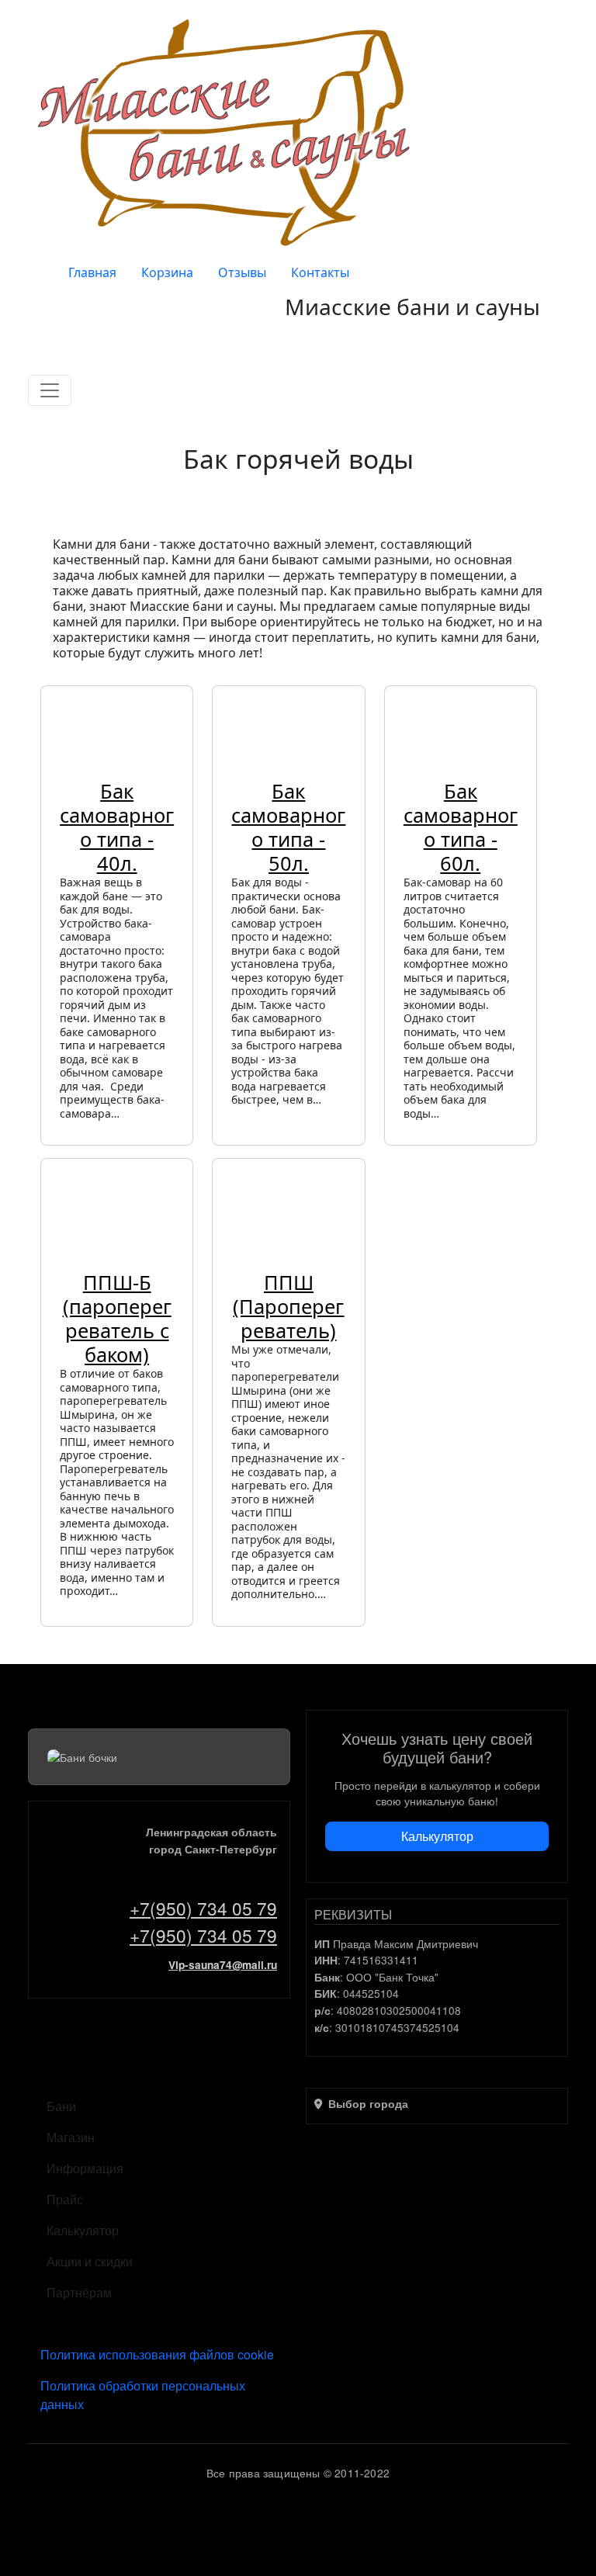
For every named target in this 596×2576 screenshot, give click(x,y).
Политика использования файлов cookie (157, 2354)
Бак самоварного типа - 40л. (117, 827)
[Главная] (228, 132)
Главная (92, 272)
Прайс (65, 2199)
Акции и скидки (90, 2261)
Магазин (71, 2137)
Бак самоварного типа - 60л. (461, 827)
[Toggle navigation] (50, 390)
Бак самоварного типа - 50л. (288, 827)
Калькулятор (437, 1836)
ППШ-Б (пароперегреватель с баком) (117, 1318)
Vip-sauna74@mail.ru (223, 1965)
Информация (85, 2168)
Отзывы (242, 272)
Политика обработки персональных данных (143, 2395)
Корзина (167, 272)
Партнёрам (79, 2292)
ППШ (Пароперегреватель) (288, 1306)
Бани (61, 2106)
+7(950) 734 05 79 (203, 1908)
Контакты (320, 272)
